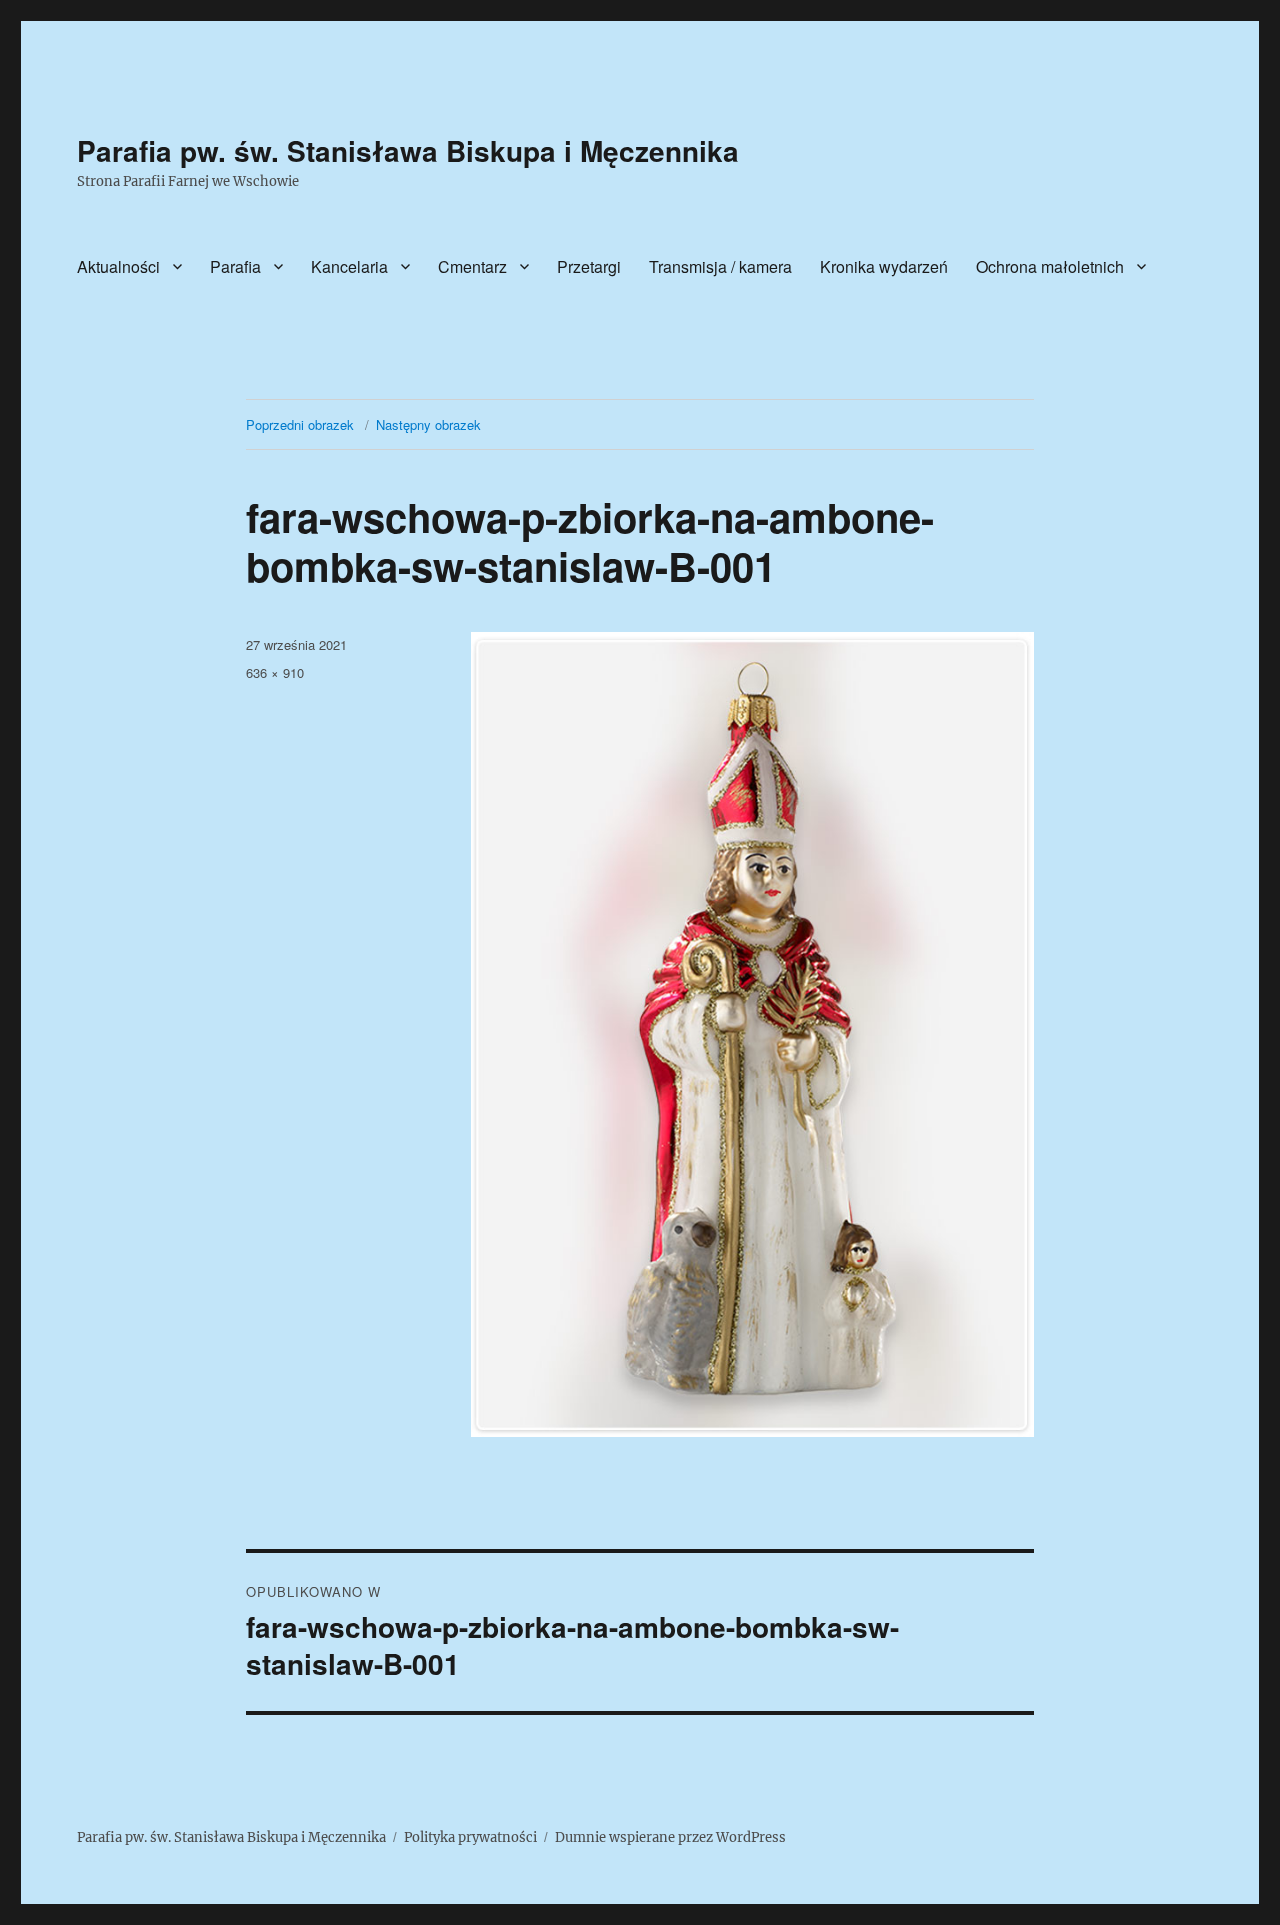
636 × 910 (275, 672)
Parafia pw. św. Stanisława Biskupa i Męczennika (408, 150)
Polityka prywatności (470, 1837)
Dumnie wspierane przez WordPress (670, 1837)
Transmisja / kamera (720, 266)
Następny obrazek (428, 424)
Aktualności (118, 266)
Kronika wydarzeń (884, 266)
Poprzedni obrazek (300, 424)
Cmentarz (472, 266)
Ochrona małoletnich (1050, 266)
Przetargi (589, 266)
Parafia (235, 266)
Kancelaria (349, 266)
